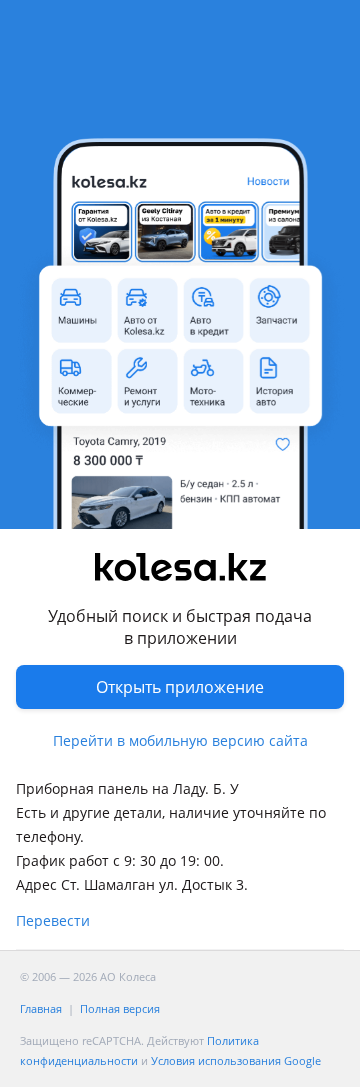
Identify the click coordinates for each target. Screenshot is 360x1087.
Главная (41, 1008)
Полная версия (120, 1008)
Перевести (53, 920)
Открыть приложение (180, 687)
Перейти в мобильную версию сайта (180, 740)
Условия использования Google (236, 1060)
